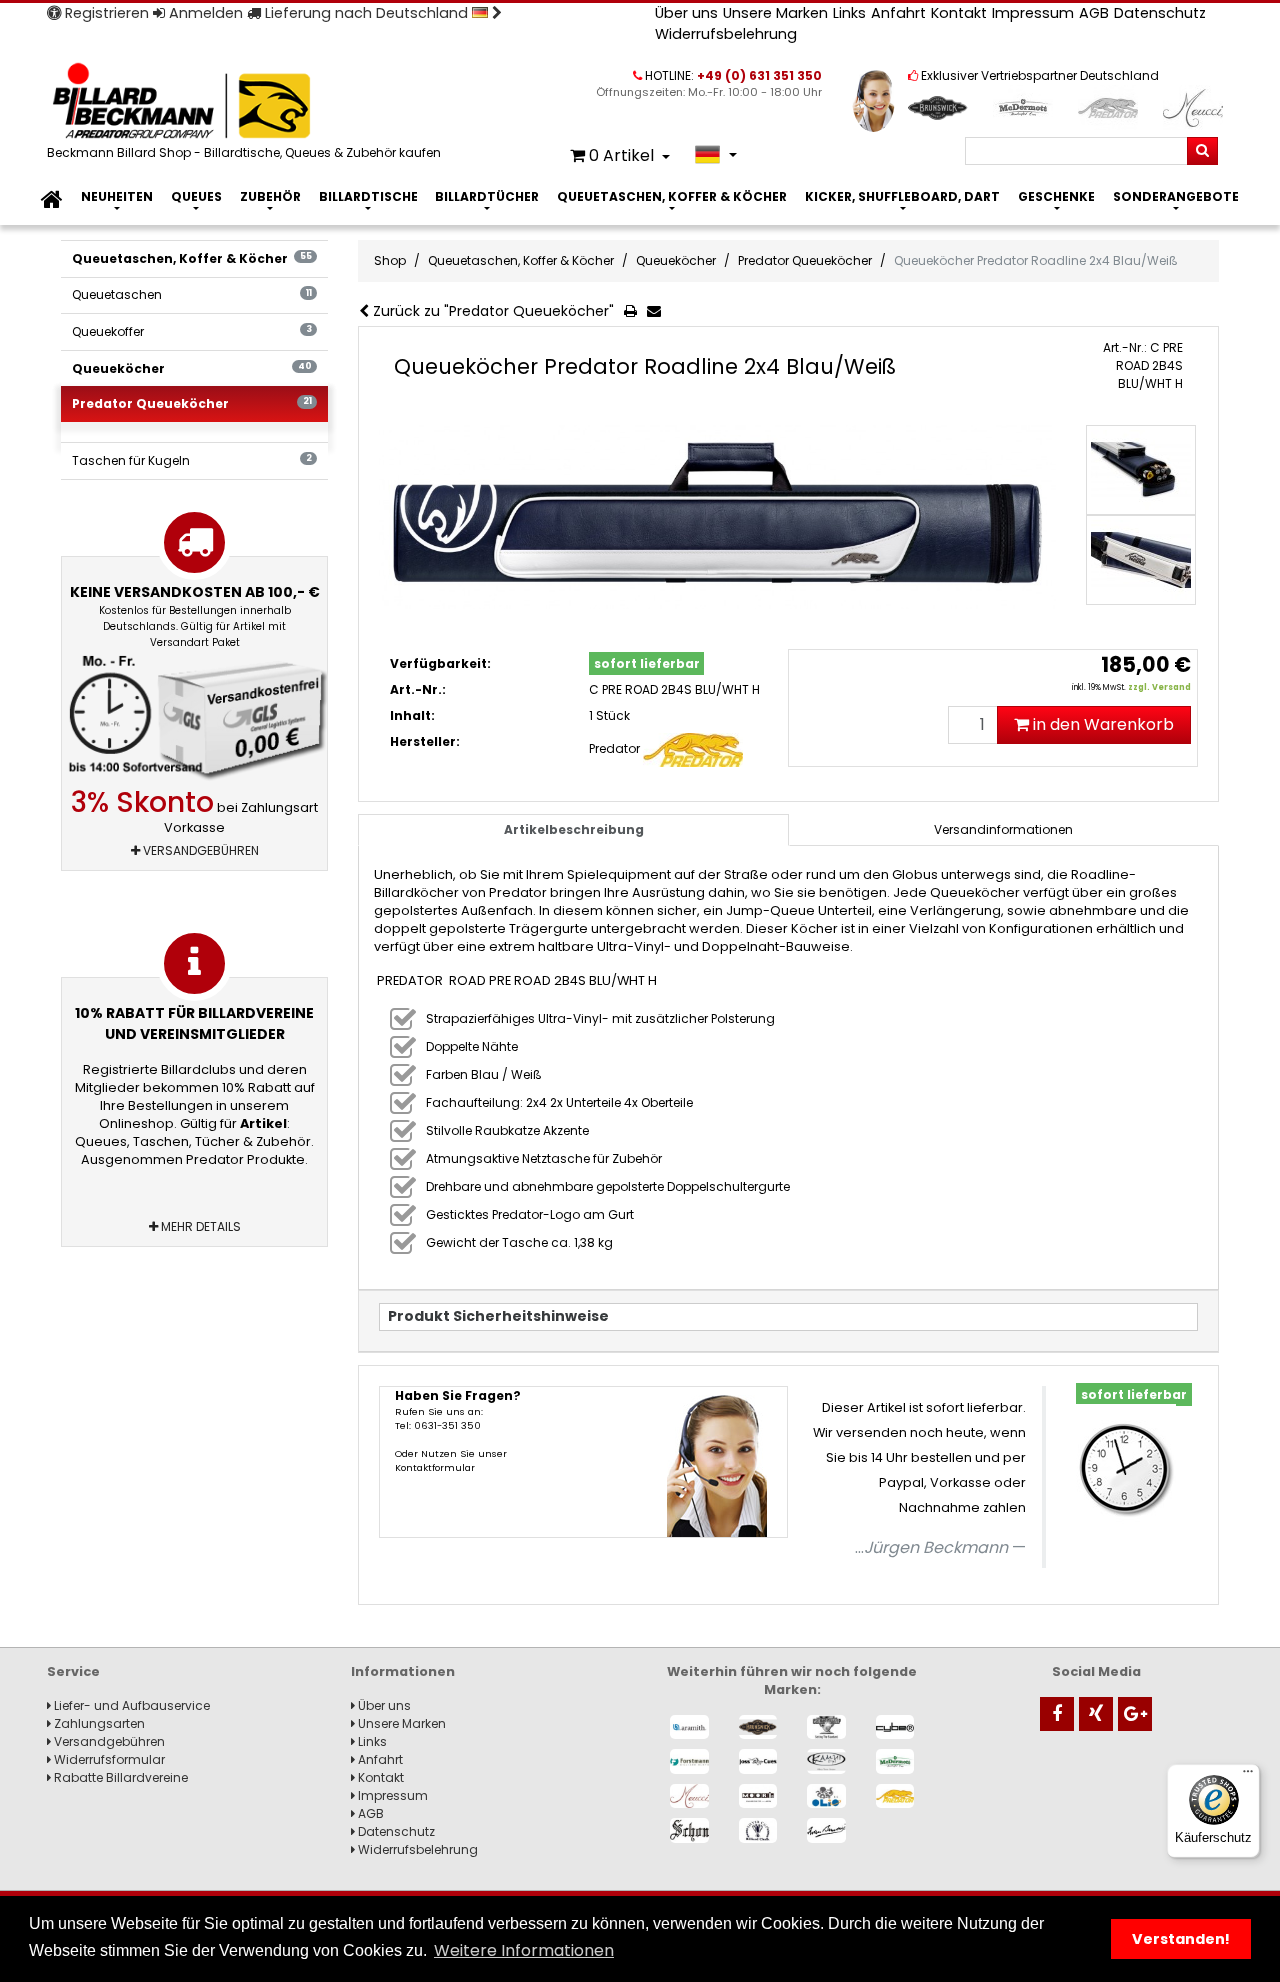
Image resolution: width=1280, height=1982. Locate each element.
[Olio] (826, 1796)
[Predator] (895, 1796)
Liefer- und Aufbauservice (130, 1705)
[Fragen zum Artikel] (658, 312)
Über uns (686, 13)
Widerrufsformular (108, 1759)
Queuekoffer (191, 331)
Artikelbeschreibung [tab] (574, 829)
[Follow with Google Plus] (1135, 1714)
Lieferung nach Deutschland (366, 13)
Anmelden (204, 13)
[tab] (1004, 830)
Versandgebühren (199, 850)
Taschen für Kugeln (191, 460)
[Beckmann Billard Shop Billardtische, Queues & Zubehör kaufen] (52, 200)
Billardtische (368, 196)
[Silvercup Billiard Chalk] (758, 1830)
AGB (1094, 13)
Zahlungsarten (98, 1723)
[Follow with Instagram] (1096, 1714)
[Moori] (758, 1796)
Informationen (403, 1671)
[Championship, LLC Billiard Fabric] (826, 1727)
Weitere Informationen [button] (524, 1950)
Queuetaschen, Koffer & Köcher (672, 196)
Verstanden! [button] (1181, 1939)
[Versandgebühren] (194, 718)
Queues (196, 196)
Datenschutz (1160, 13)
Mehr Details (199, 1226)
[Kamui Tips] (826, 1761)
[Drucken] (634, 312)
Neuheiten (117, 196)
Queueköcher (191, 368)
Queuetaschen (191, 294)
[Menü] (1248, 1776)
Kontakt (959, 13)
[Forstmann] (689, 1761)
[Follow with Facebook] (1057, 1714)
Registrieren (105, 13)
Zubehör (270, 196)
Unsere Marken (775, 13)
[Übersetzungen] (715, 154)
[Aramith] (689, 1727)
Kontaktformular (435, 1467)
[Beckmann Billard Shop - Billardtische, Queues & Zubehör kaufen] (247, 102)
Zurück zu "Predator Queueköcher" (491, 311)
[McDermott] (895, 1761)
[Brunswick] (758, 1727)
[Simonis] (826, 1830)
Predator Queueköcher (191, 403)
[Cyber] (895, 1727)
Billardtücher (487, 196)
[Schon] (689, 1830)
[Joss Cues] (758, 1761)
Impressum (1033, 13)
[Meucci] (689, 1796)
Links (849, 13)
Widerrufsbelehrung (726, 34)
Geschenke (1056, 196)
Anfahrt (898, 13)
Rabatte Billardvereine (119, 1777)
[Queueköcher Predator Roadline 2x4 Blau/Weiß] (717, 517)
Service (73, 1671)
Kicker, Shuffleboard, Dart (902, 196)
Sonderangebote (1176, 196)
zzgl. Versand (1159, 687)
